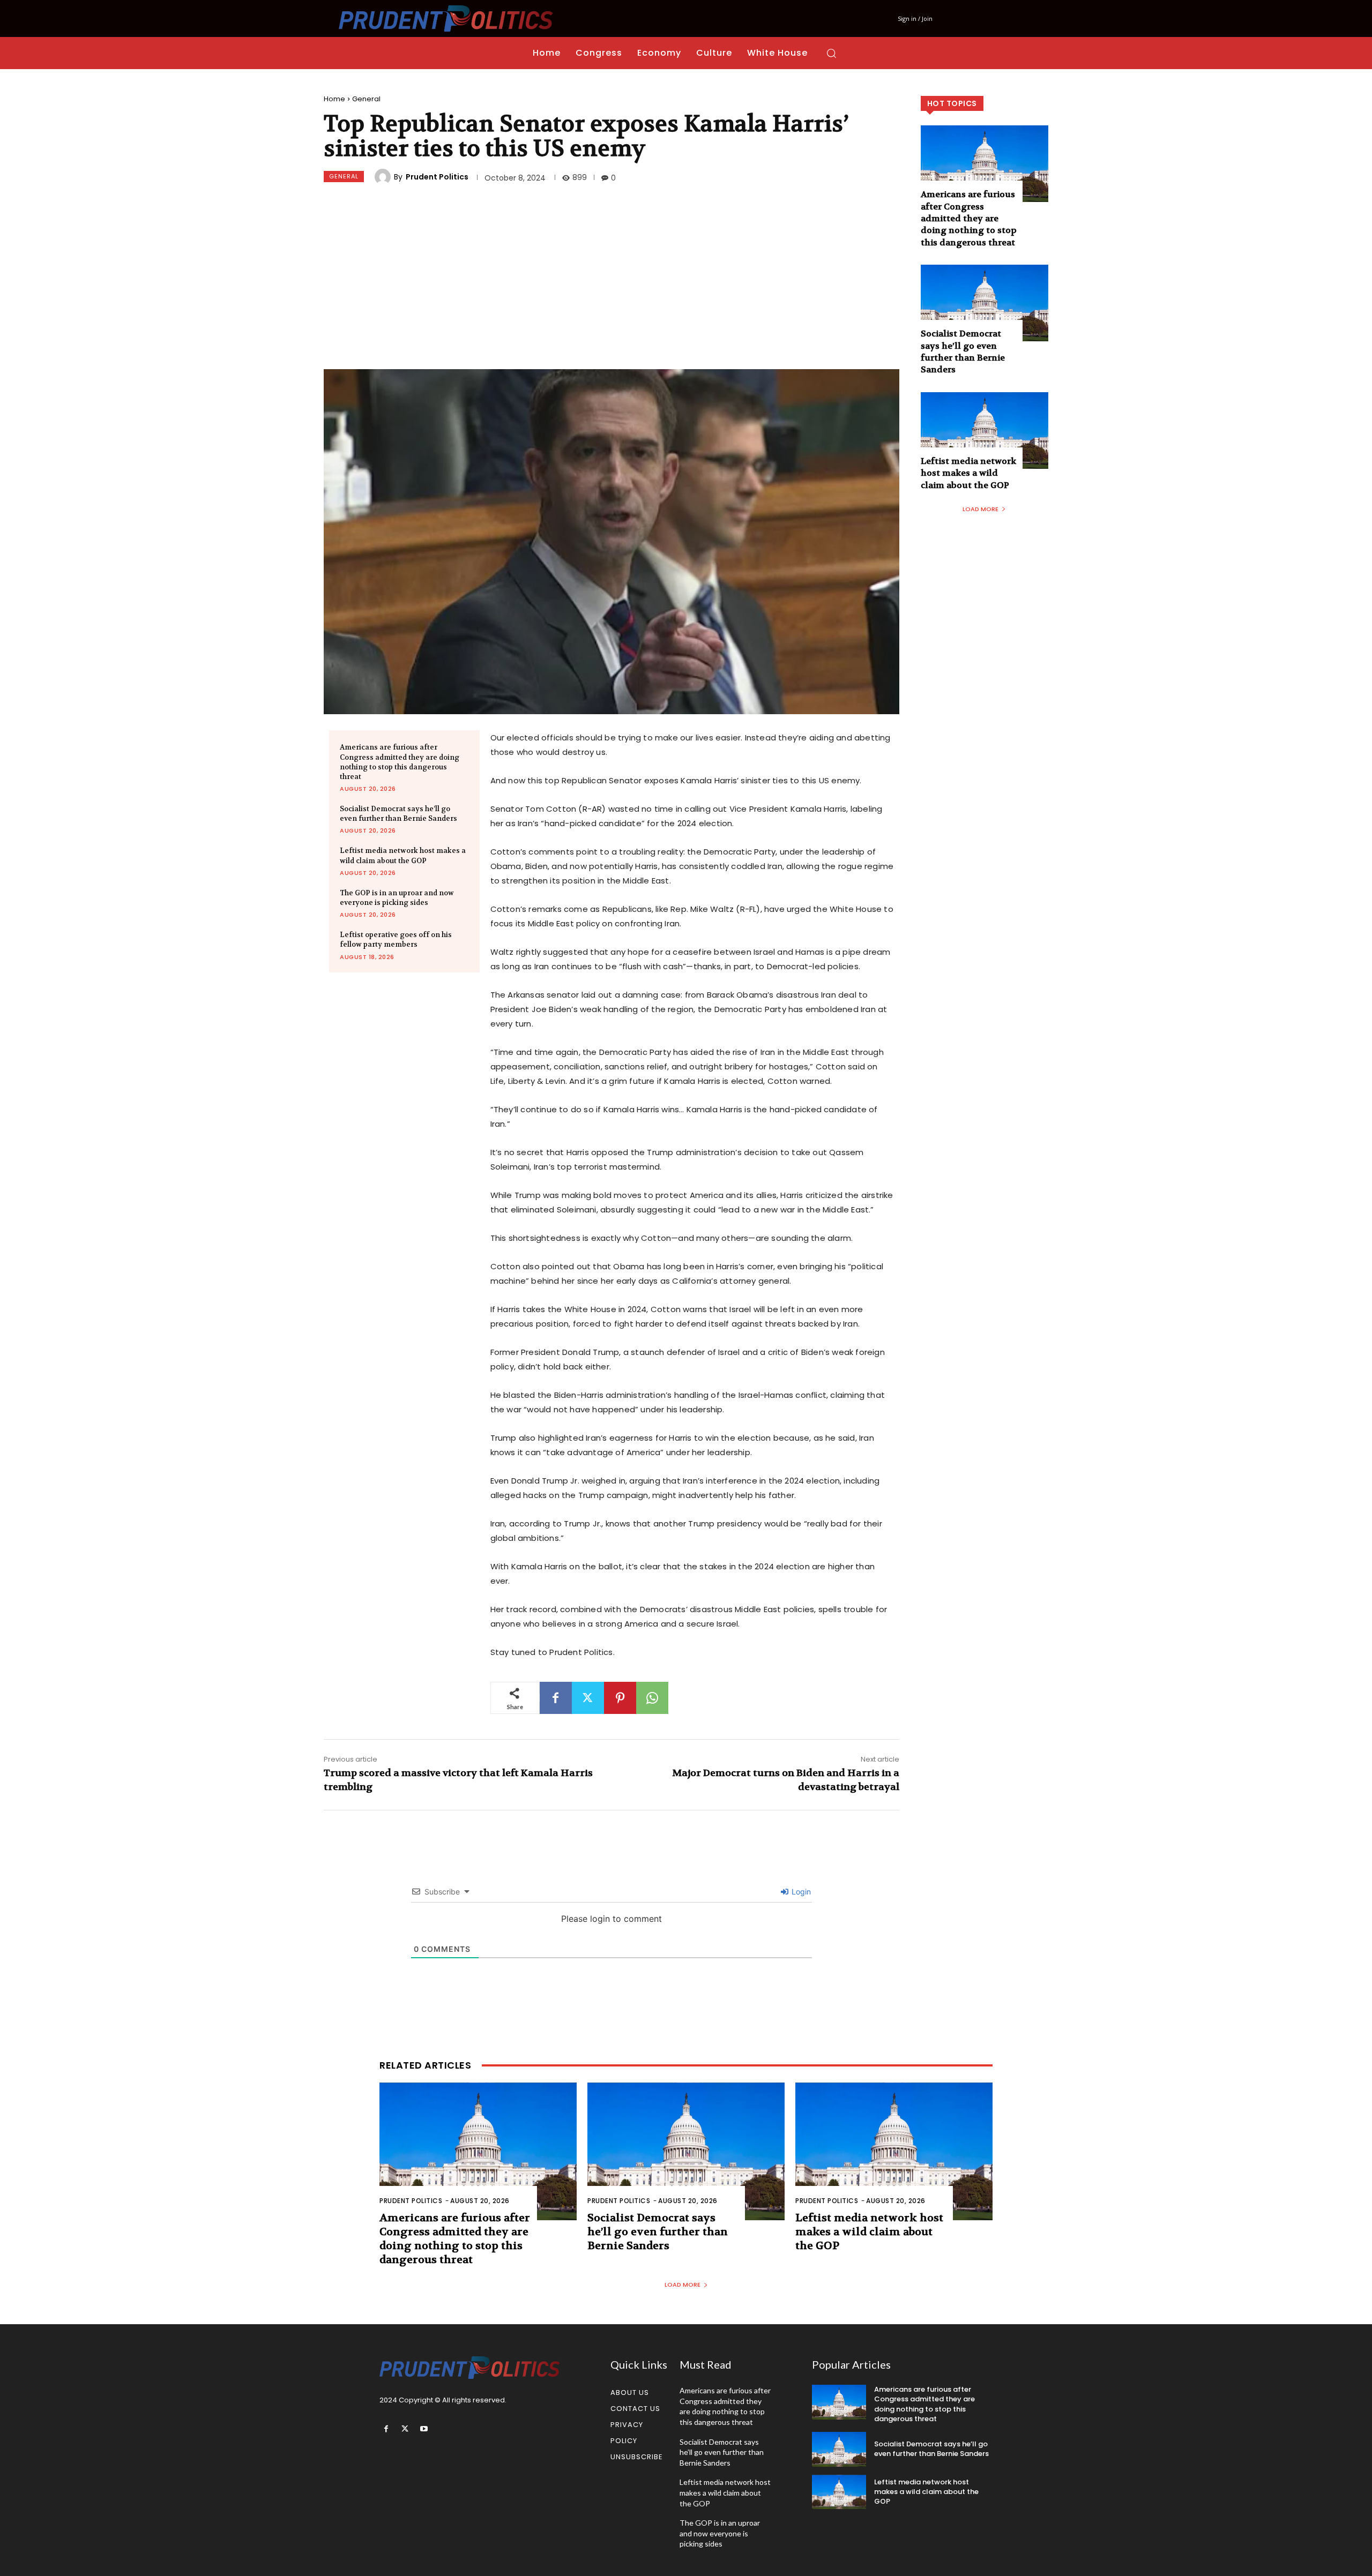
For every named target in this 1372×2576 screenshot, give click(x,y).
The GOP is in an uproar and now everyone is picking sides (397, 898)
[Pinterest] (620, 1698)
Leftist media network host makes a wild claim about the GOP (403, 855)
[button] (831, 53)
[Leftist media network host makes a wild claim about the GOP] (985, 430)
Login (800, 1892)
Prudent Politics (437, 177)
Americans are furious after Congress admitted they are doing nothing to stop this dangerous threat (400, 762)
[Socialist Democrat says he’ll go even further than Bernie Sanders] (985, 303)
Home (334, 99)
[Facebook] (556, 1698)
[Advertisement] (612, 278)
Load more (980, 509)
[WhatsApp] (652, 1698)
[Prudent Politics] (384, 177)
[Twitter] (588, 1698)
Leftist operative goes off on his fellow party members (396, 939)
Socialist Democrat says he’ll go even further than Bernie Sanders (398, 814)
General (366, 99)
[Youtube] (424, 2429)
